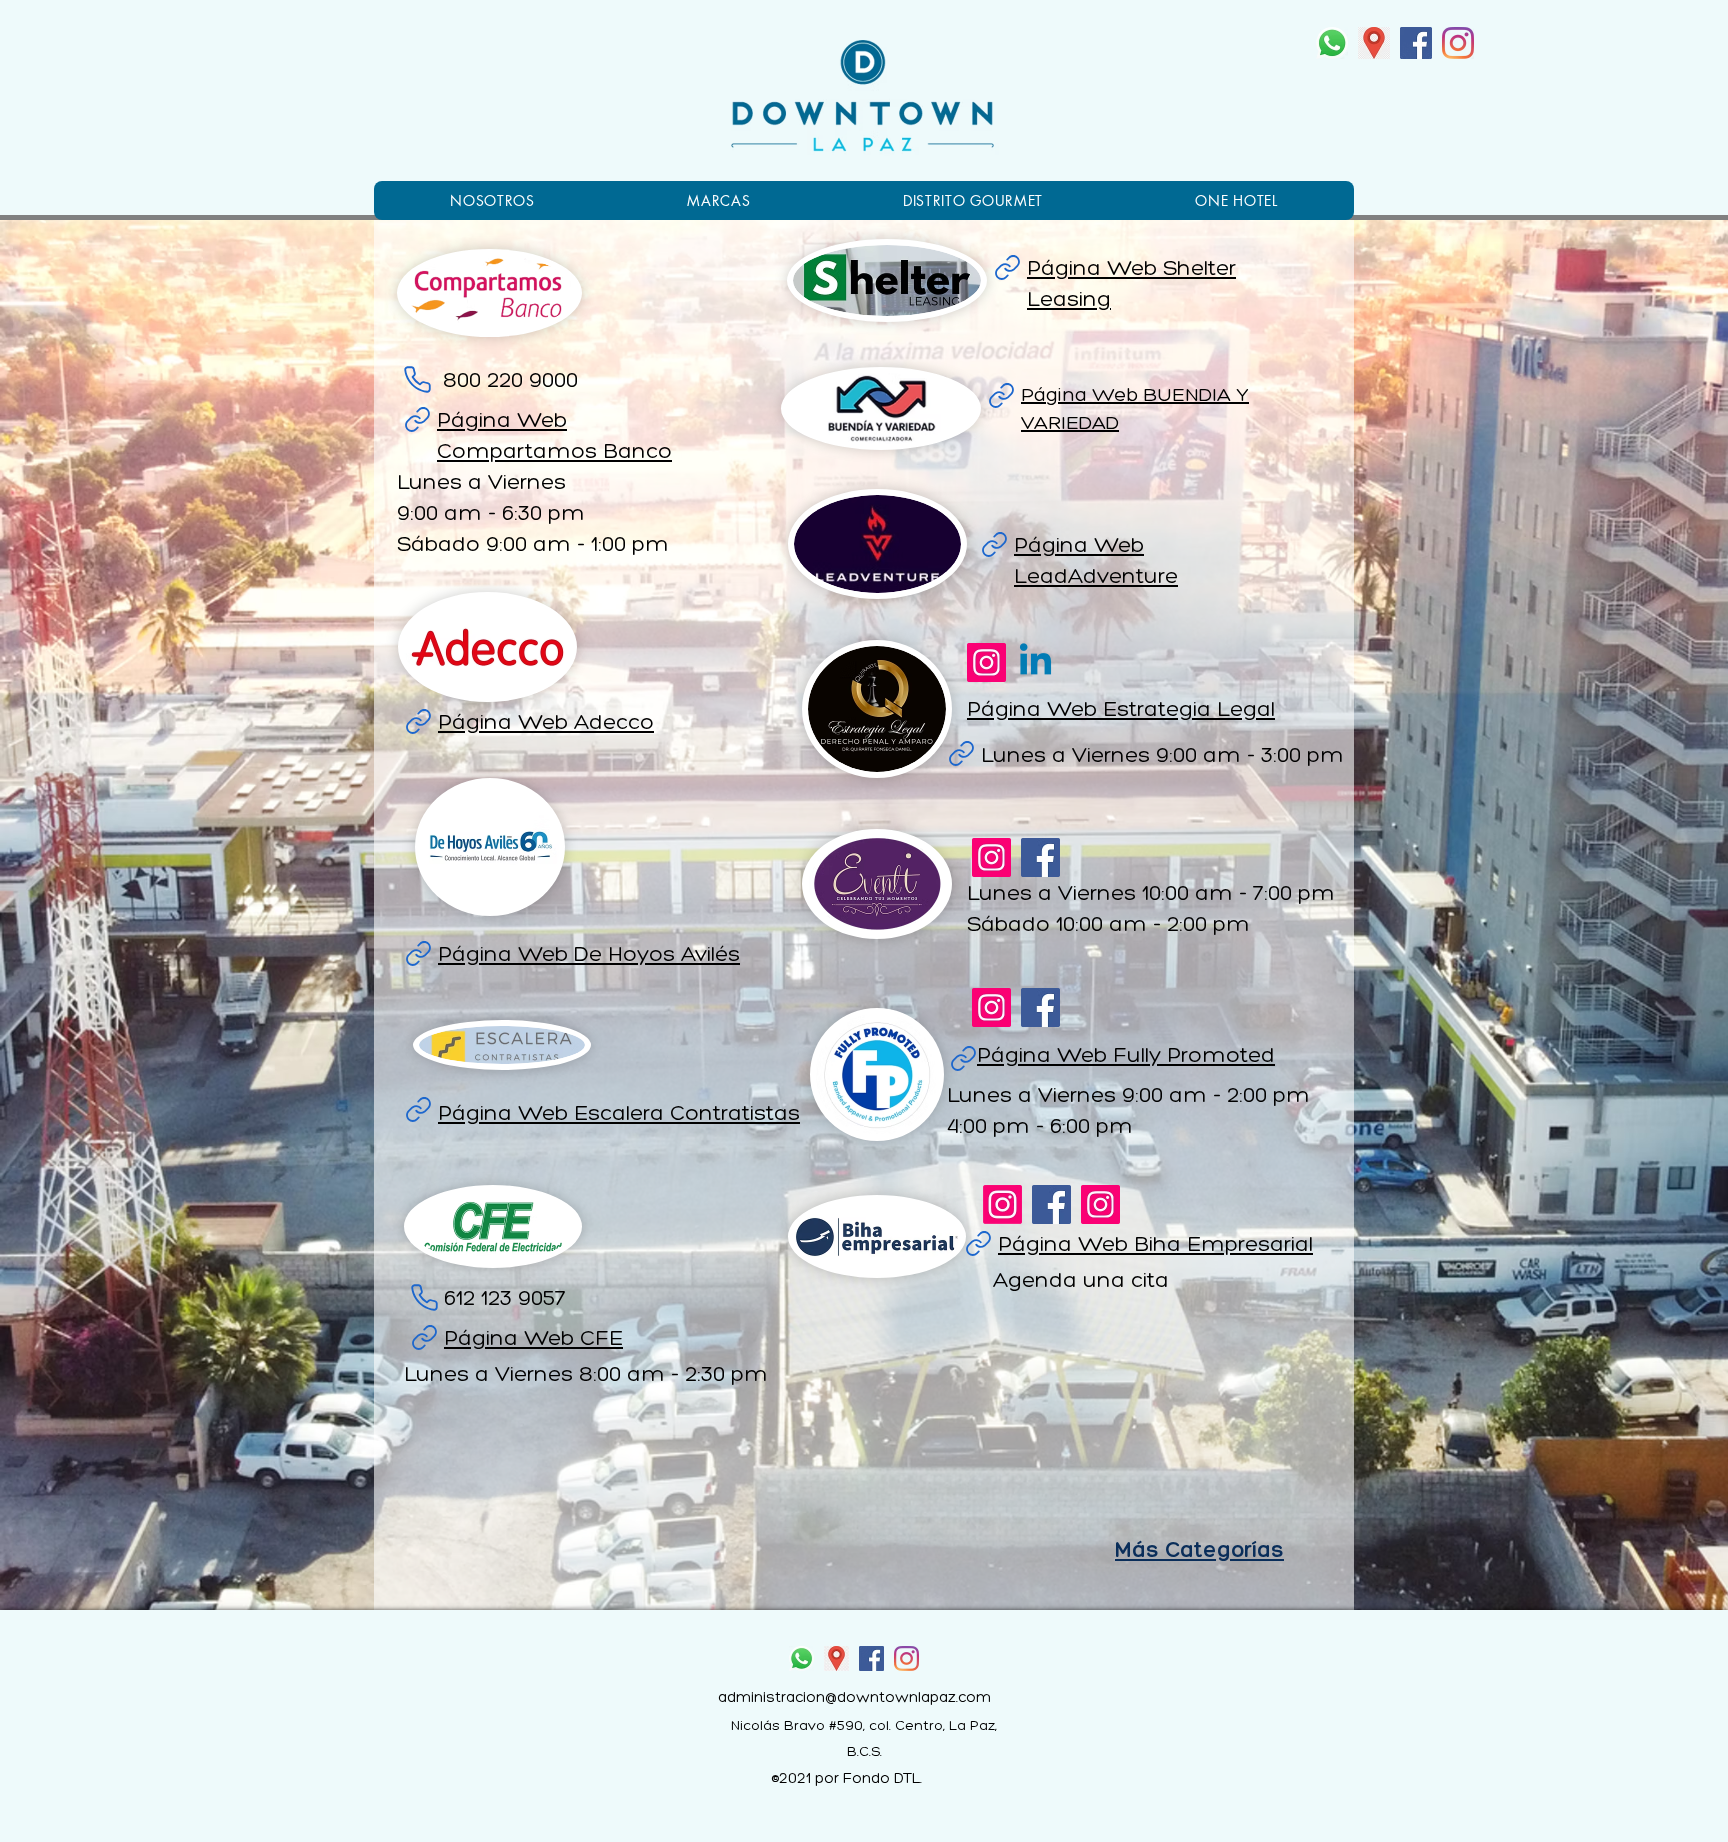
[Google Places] (1374, 43)
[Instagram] (1458, 43)
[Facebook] (1416, 43)
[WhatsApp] (1332, 43)
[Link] (1007, 267)
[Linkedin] (1035, 662)
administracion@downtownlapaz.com (854, 1698)
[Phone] (417, 379)
